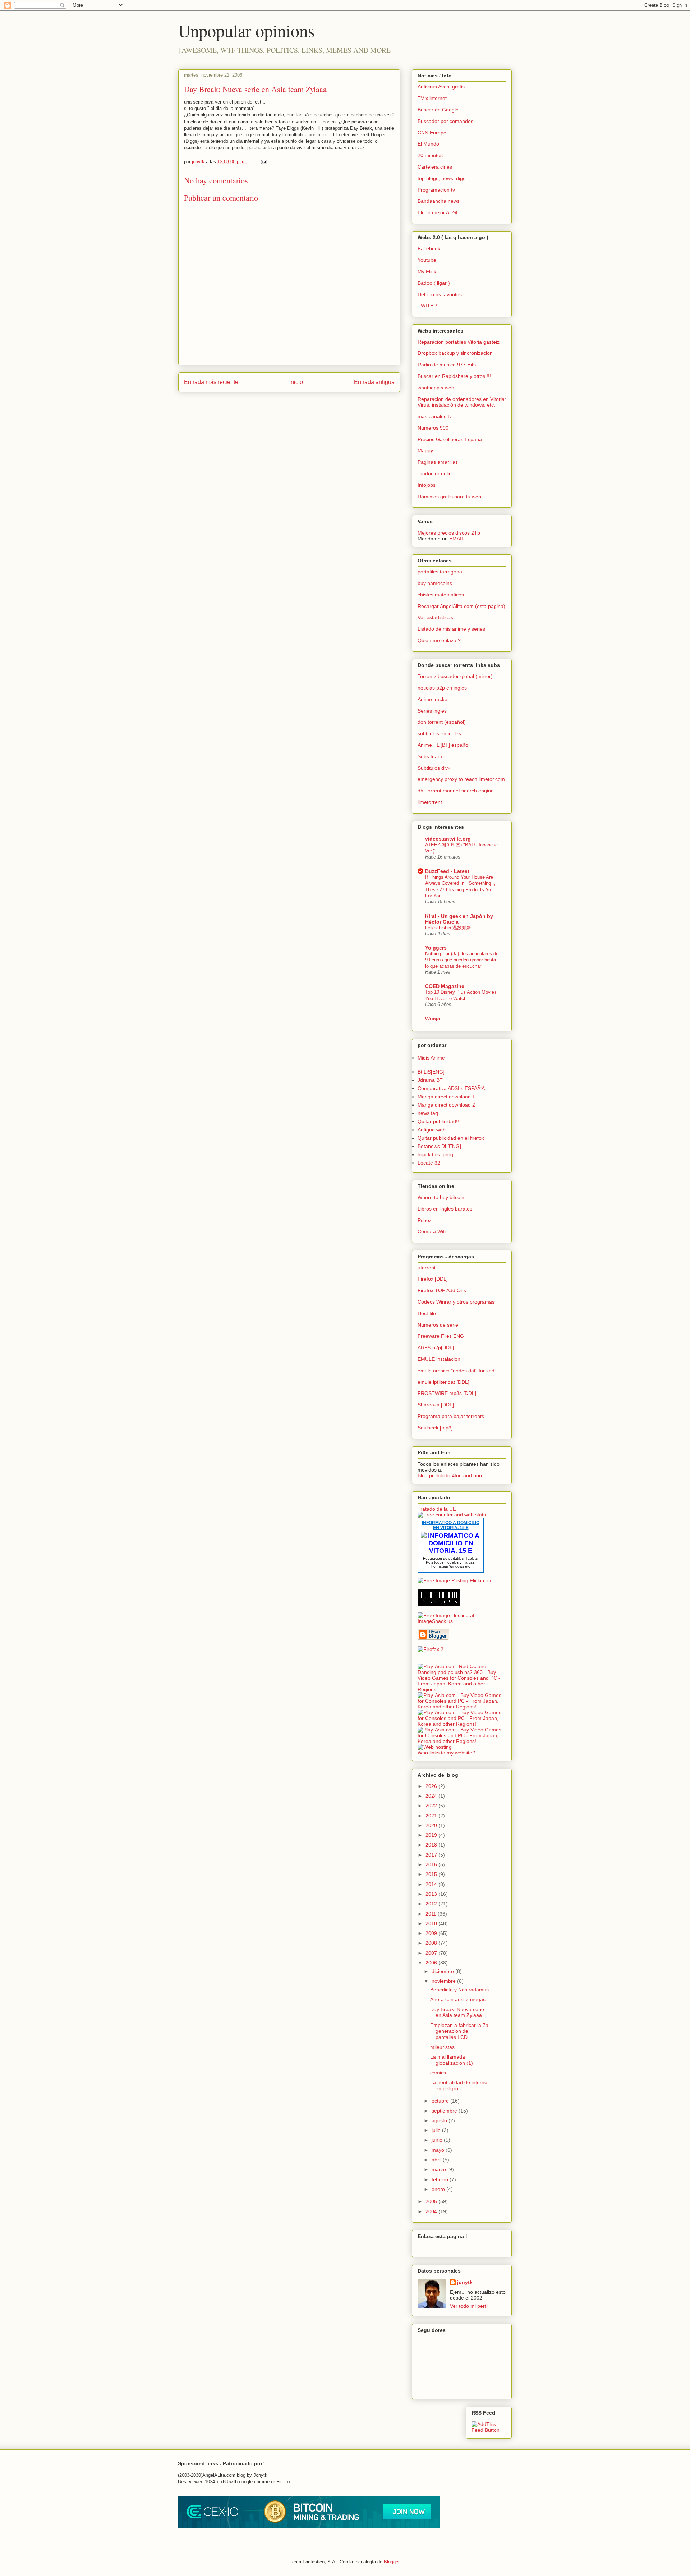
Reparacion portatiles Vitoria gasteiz (459, 342)
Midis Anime (431, 1058)
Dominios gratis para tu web (449, 497)
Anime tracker (433, 699)
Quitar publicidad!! (438, 1121)
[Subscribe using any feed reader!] (489, 2430)
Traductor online (436, 473)
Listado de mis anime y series (451, 629)
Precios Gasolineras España (450, 439)
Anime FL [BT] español (443, 745)
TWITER (427, 306)
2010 (432, 1923)
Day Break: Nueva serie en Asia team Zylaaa (255, 89)
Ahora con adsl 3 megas (458, 1999)
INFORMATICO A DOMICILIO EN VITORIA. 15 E (451, 1525)
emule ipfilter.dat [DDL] (443, 1382)
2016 (432, 1864)
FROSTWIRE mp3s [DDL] (447, 1393)
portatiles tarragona (440, 572)
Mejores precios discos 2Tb (449, 533)
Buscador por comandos (445, 121)
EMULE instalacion (439, 1359)
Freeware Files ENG (441, 1336)
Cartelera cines (435, 167)
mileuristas (442, 2047)
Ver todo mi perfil (469, 2306)
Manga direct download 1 (446, 1097)
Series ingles (432, 711)
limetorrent (430, 802)
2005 (432, 2201)
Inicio (296, 382)
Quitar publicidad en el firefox (451, 1138)
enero (439, 2189)
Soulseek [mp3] (435, 1428)
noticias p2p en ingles (442, 688)
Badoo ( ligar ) (434, 283)
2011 (432, 1914)
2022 (432, 1806)
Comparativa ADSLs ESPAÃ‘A (451, 1088)
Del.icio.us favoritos (440, 294)
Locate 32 (429, 1163)
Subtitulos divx (434, 768)
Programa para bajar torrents (451, 1416)
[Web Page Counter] (430, 1661)
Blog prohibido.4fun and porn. (451, 1475)
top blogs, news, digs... (444, 178)
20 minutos (430, 155)
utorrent (427, 1268)
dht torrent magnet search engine (456, 791)
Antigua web (432, 1130)
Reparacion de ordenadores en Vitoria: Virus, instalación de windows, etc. (462, 402)
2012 (432, 1904)
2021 (432, 1816)
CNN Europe (432, 133)
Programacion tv (436, 190)
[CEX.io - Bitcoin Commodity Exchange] (309, 2527)
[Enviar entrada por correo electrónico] (263, 162)
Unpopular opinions (247, 30)
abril (437, 2160)
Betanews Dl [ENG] (439, 1146)
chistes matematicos (441, 595)
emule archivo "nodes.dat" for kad (456, 1371)
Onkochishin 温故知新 (448, 928)
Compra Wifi (432, 1231)
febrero (441, 2179)
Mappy (425, 450)
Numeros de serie (438, 1325)
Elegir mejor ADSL (438, 212)
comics (438, 2073)
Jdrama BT (430, 1080)
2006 (432, 1963)
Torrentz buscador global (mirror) (455, 676)
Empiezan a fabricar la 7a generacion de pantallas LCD (459, 2031)
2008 (432, 1943)
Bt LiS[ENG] (431, 1072)
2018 (432, 1845)
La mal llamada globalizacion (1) (452, 2060)
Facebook (429, 248)
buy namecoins (435, 583)
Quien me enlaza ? (439, 640)
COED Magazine (445, 986)
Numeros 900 (433, 428)
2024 (432, 1796)
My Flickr (428, 271)
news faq (428, 1113)
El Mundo (428, 144)
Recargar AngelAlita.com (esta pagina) (461, 606)
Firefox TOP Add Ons (442, 1290)
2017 (432, 1855)
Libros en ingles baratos (445, 1209)
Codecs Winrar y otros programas (456, 1302)
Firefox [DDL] (433, 1279)
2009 (432, 1933)
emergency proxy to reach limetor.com (461, 779)
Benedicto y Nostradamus (459, 1990)
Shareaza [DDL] (436, 1405)
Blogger (392, 2562)
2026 (432, 1786)
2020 (432, 1825)
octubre (441, 2101)
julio (437, 2130)
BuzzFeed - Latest (447, 871)
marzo (440, 2169)
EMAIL (457, 539)
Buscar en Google (438, 110)
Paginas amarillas (438, 462)
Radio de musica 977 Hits (447, 365)
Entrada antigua (374, 382)
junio (438, 2140)
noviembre (444, 1981)
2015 (432, 1874)
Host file (427, 1313)
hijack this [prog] (436, 1154)
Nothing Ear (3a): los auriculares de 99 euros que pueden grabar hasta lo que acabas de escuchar (462, 960)
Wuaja (433, 1019)
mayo (439, 2150)
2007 (432, 1953)
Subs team (430, 756)
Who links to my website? (446, 1753)
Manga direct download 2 (446, 1105)
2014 (432, 1884)
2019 (432, 1835)
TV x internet (432, 98)
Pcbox (425, 1220)
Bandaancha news (439, 201)
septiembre (445, 2111)
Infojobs (427, 485)
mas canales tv (435, 416)
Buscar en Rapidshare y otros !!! (454, 376)
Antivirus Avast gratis (441, 87)
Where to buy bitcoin (441, 1197)
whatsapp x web (436, 388)
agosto (440, 2120)
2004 (432, 2211)
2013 (432, 1894)
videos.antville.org (448, 839)
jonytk (465, 2282)
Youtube (427, 260)
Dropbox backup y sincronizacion (455, 353)
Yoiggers (436, 948)
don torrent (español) (442, 722)
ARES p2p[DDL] (436, 1348)
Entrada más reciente (211, 382)
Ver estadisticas (435, 617)
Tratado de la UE (437, 1509)
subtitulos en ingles (439, 733)
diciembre (443, 1971)
